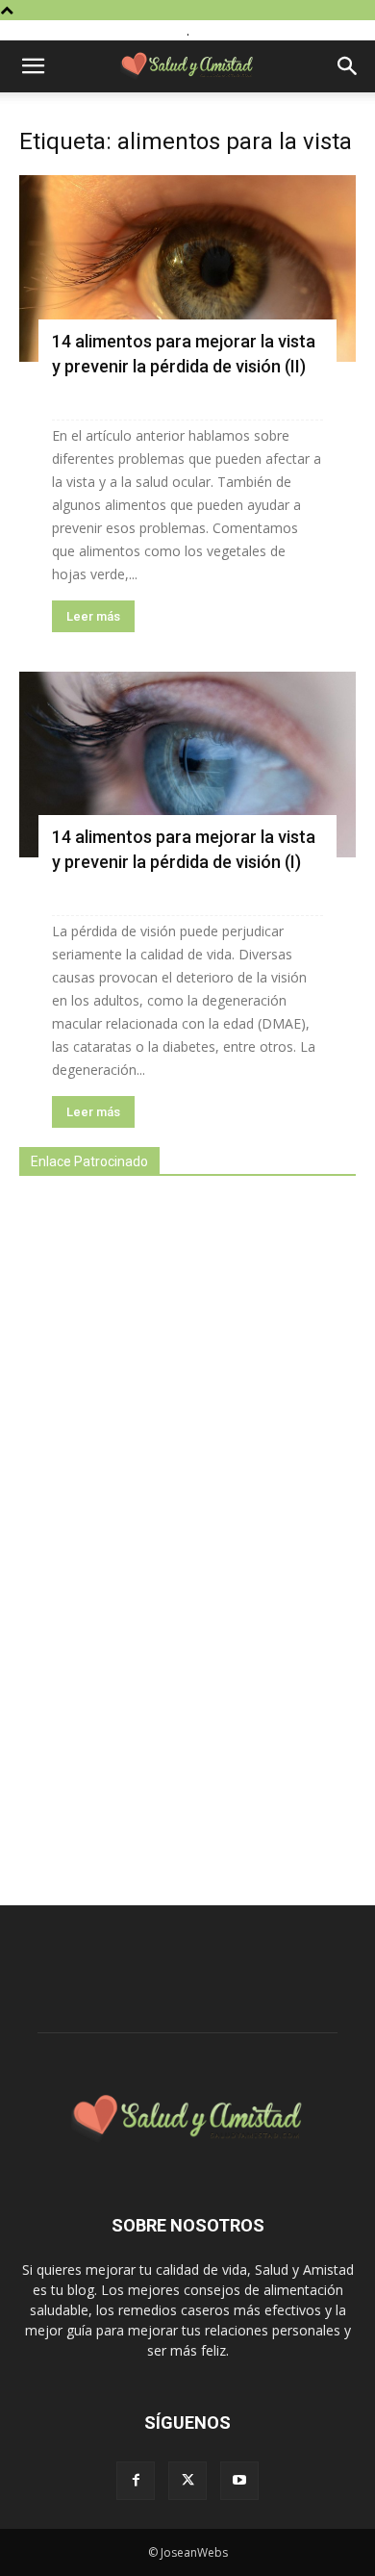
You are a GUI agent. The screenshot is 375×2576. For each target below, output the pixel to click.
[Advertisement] (163, 1530)
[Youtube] (239, 2481)
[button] (33, 66)
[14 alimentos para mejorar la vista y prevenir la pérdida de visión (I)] (187, 765)
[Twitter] (187, 2481)
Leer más (93, 616)
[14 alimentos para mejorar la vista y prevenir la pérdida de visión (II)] (187, 268)
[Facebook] (136, 2481)
